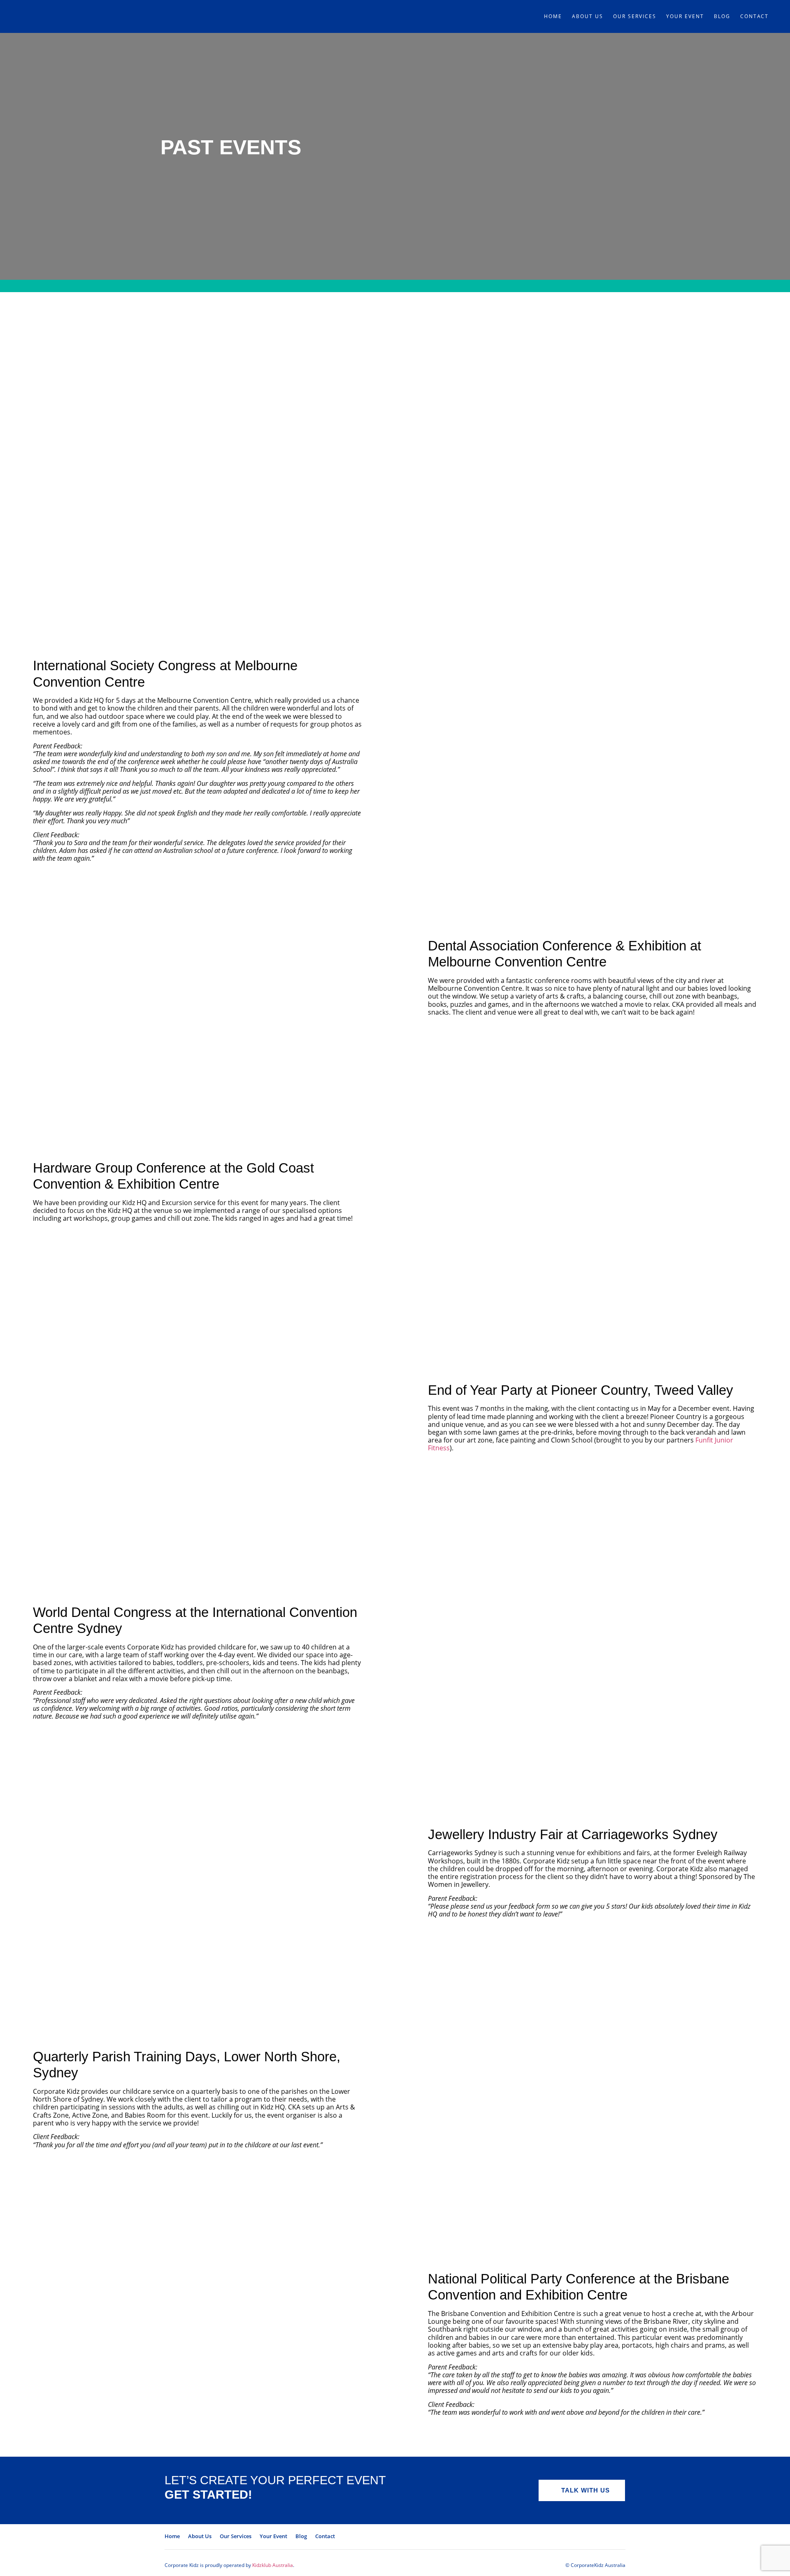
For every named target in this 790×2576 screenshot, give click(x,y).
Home (553, 16)
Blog (722, 16)
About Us (588, 16)
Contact (754, 16)
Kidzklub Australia (273, 2565)
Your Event (685, 16)
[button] (582, 2490)
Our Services (635, 16)
